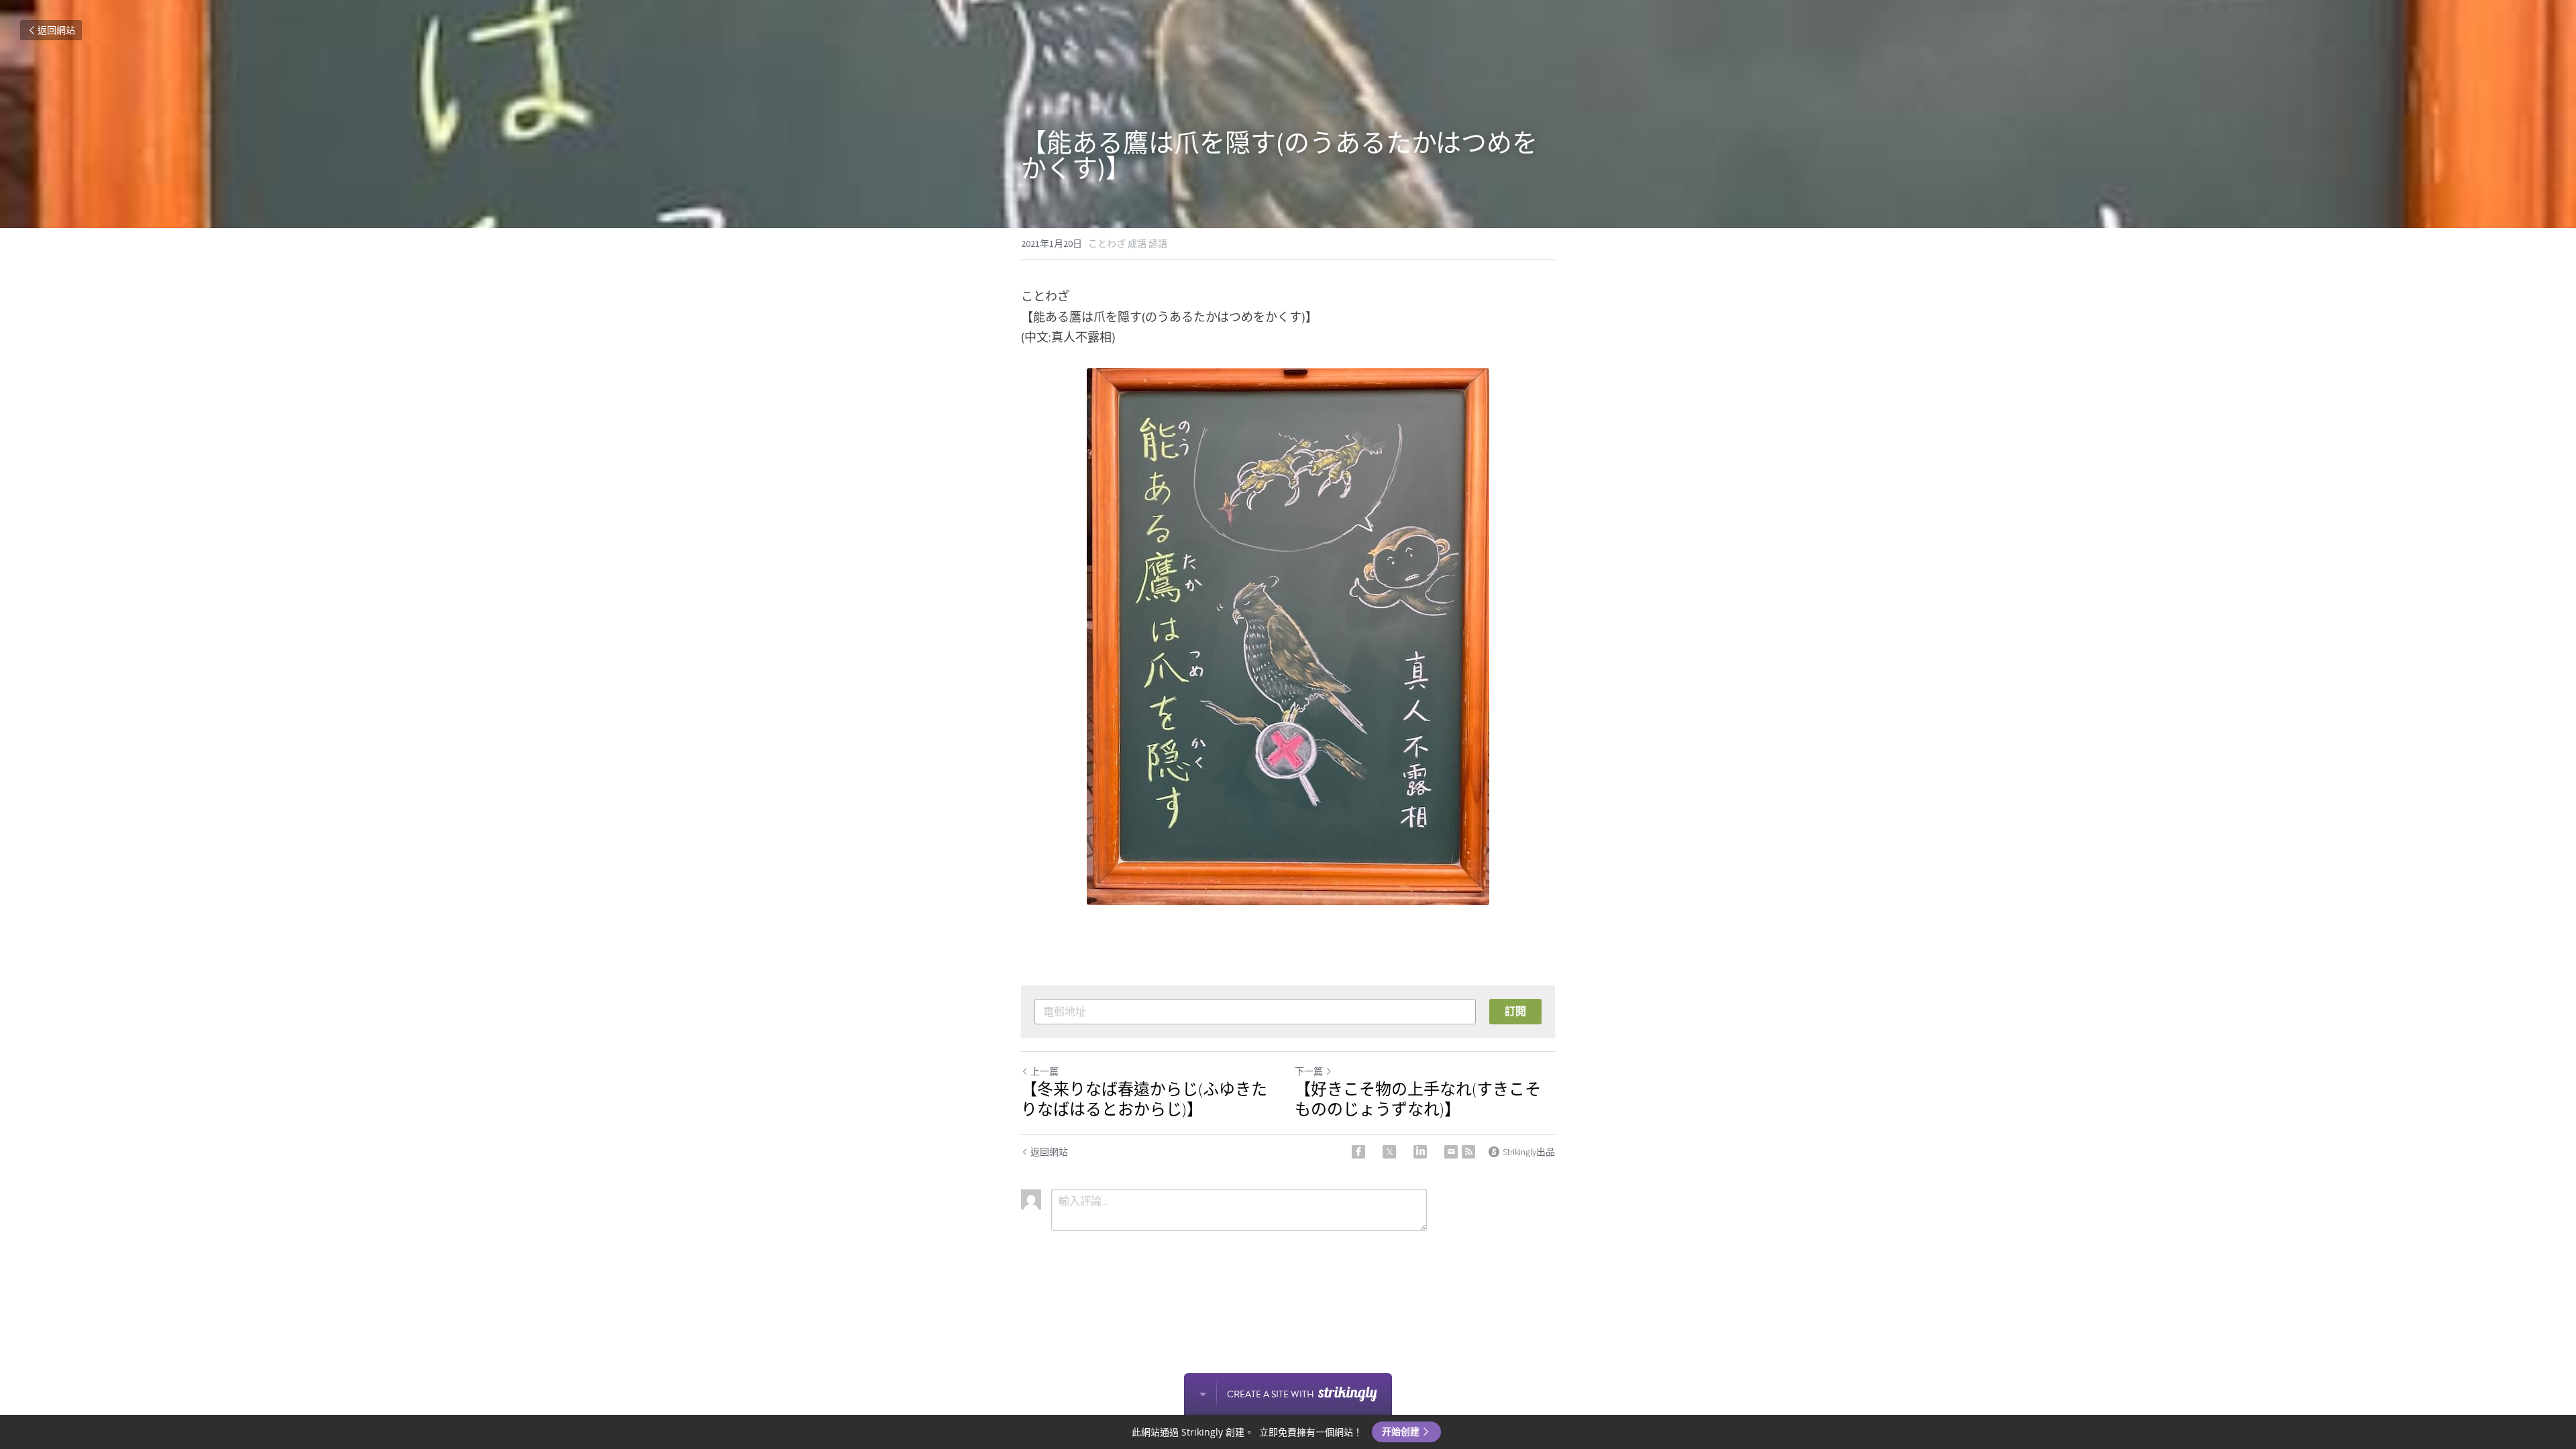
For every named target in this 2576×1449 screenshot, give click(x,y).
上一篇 (1044, 1071)
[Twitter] (1389, 1152)
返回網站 (56, 30)
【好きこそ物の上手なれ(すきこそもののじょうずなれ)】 (1418, 1099)
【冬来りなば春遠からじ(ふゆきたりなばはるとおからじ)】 (1144, 1099)
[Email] (1451, 1152)
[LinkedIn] (1420, 1152)
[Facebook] (1358, 1152)
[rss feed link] (1468, 1152)
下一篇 (1309, 1071)
